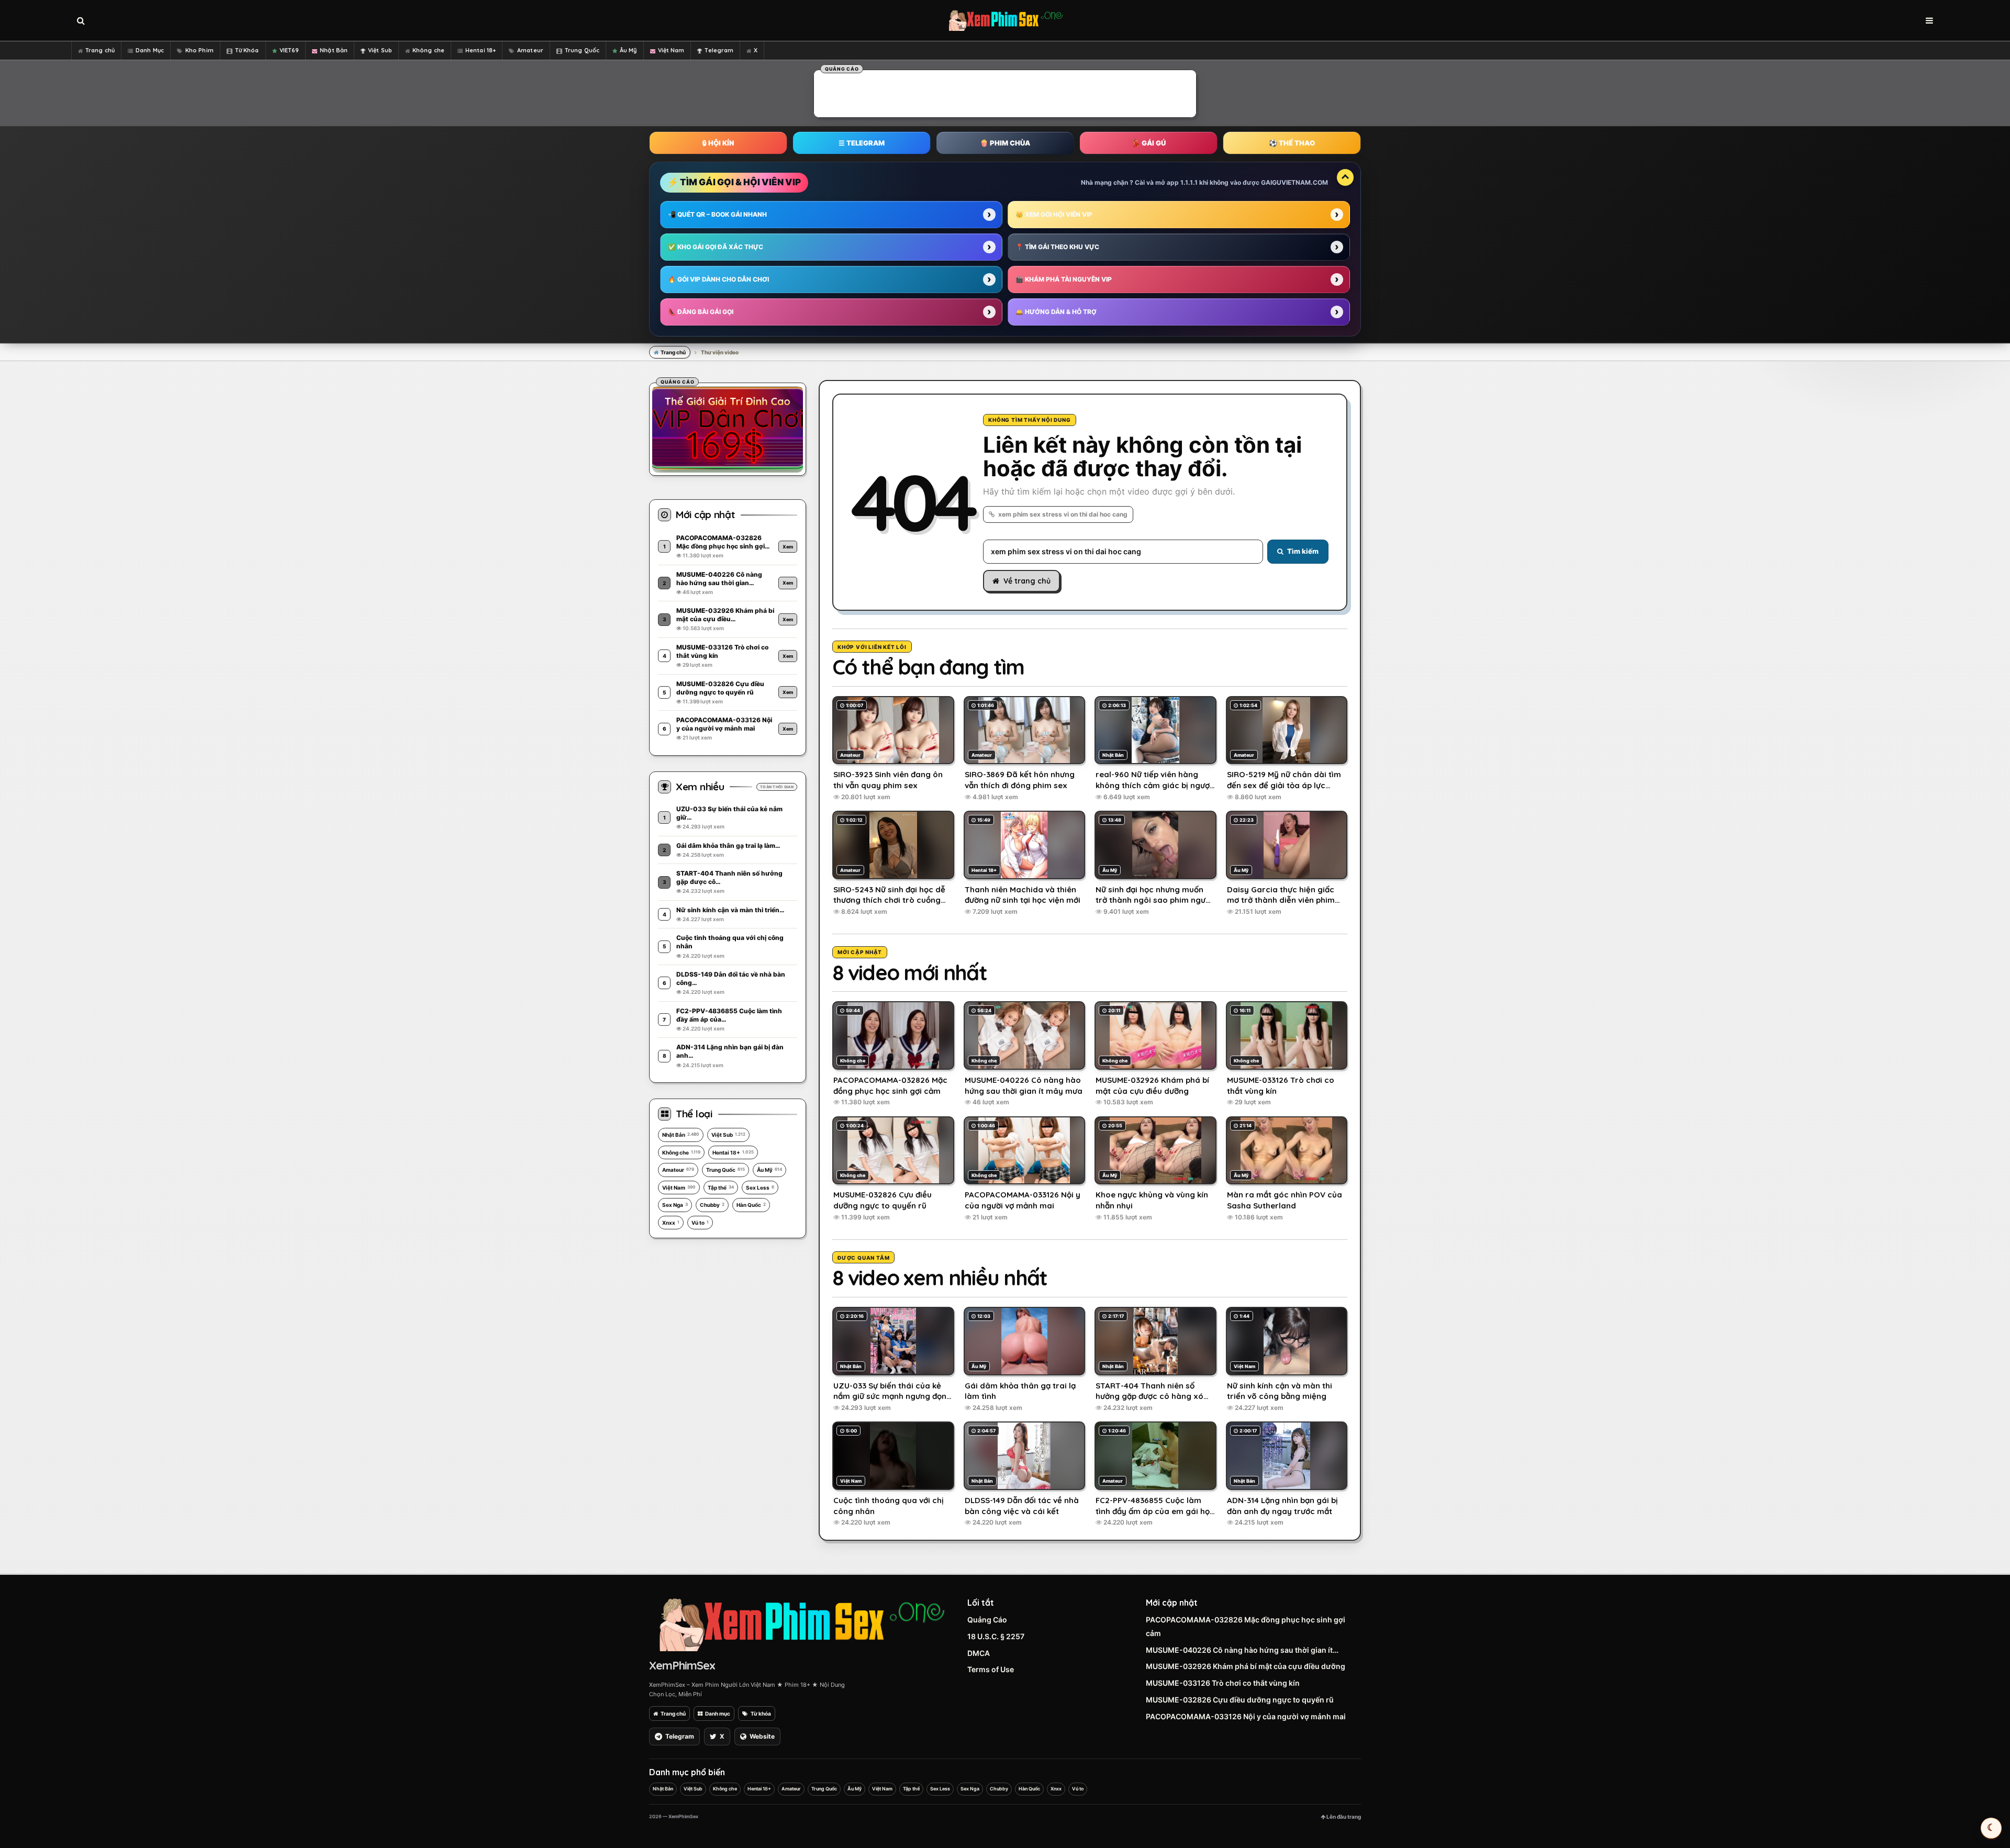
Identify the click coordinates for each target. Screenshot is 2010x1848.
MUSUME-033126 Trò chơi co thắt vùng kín (1223, 1683)
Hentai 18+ (481, 50)
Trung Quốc (582, 50)
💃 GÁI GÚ (1149, 143)
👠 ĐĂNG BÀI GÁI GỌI (701, 312)
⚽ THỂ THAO (1292, 143)
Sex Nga (675, 1205)
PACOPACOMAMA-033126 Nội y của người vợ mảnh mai (1246, 1716)
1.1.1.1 (1189, 182)
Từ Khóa (247, 50)
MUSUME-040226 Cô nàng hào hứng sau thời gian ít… (1242, 1650)
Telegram (719, 50)
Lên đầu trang (1343, 1817)
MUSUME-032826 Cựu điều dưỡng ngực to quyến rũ (1240, 1700)
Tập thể (721, 1188)
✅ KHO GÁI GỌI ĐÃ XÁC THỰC (716, 247)
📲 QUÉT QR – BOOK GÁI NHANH (717, 214)
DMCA (979, 1653)
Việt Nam (671, 50)
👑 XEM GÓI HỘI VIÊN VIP (1054, 214)
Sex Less (760, 1188)
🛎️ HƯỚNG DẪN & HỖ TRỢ (1056, 312)
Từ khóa (761, 1713)
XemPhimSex (682, 1665)
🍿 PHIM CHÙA (1005, 143)
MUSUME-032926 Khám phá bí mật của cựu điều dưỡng (1246, 1666)
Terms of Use (991, 1669)
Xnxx (671, 1223)
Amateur (530, 50)
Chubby (712, 1205)
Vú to (700, 1223)
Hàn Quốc (751, 1205)
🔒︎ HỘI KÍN (718, 143)
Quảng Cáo (987, 1620)
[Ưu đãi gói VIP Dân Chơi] (728, 428)
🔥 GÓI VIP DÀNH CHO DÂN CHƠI (718, 279)
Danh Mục (150, 50)
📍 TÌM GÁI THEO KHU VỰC (1057, 247)
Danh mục (718, 1713)
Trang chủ (100, 50)
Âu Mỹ (628, 50)
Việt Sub (380, 50)
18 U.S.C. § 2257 (996, 1636)
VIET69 (289, 50)
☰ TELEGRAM (862, 143)
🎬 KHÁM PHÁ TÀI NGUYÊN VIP (1064, 279)
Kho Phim (199, 50)
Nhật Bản (334, 50)
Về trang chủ (1027, 581)
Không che (428, 50)
